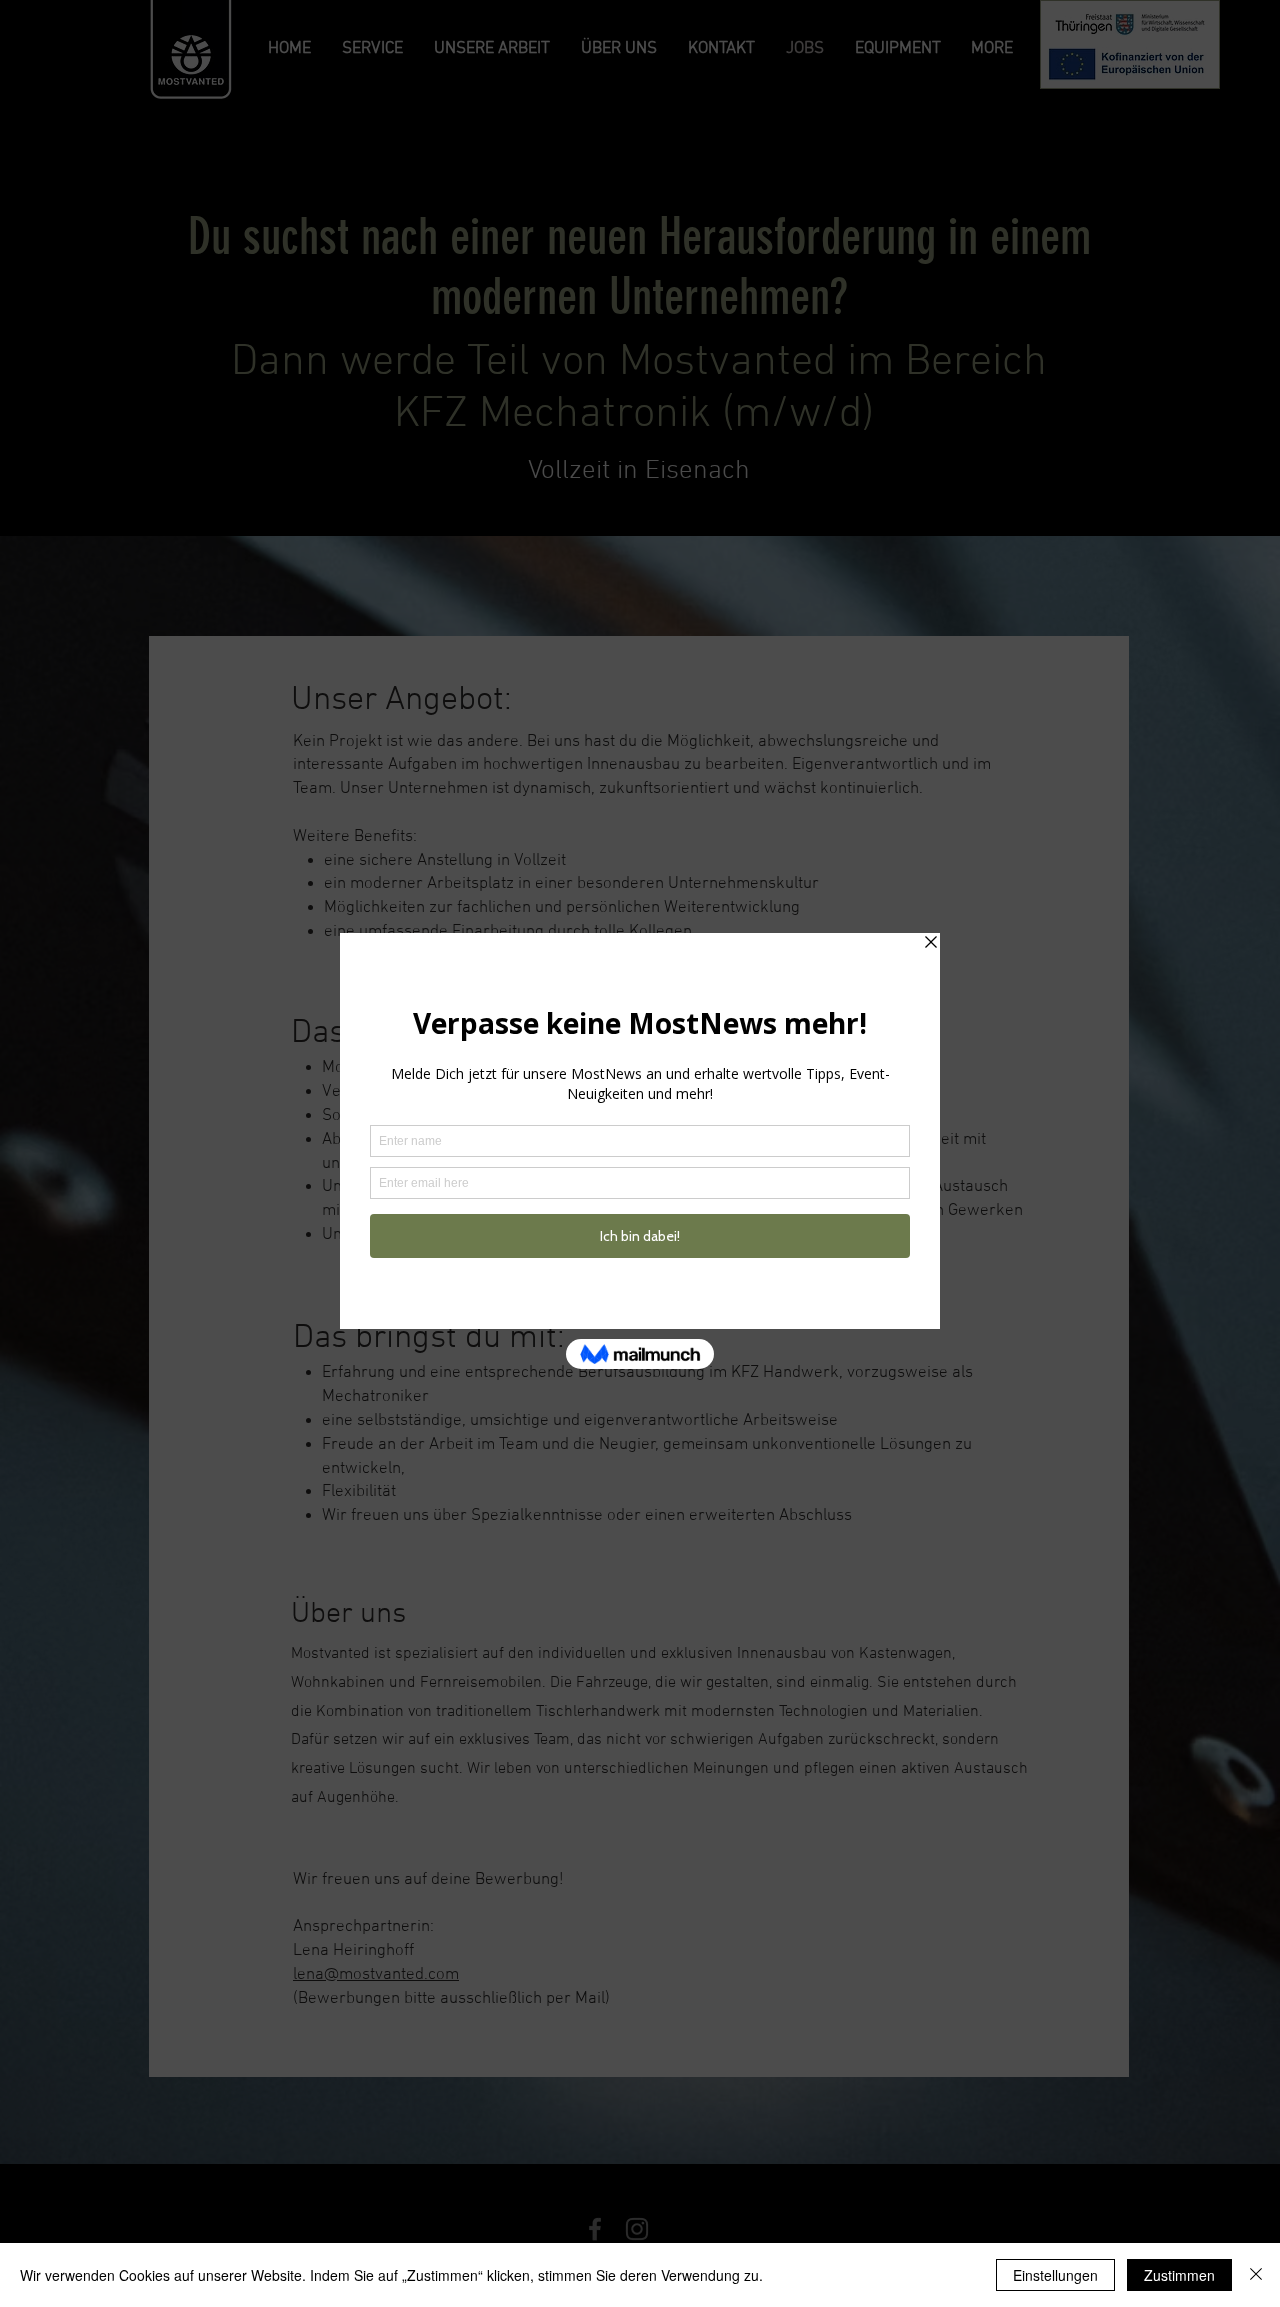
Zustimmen (1179, 2275)
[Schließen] (1256, 2275)
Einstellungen (1055, 2275)
